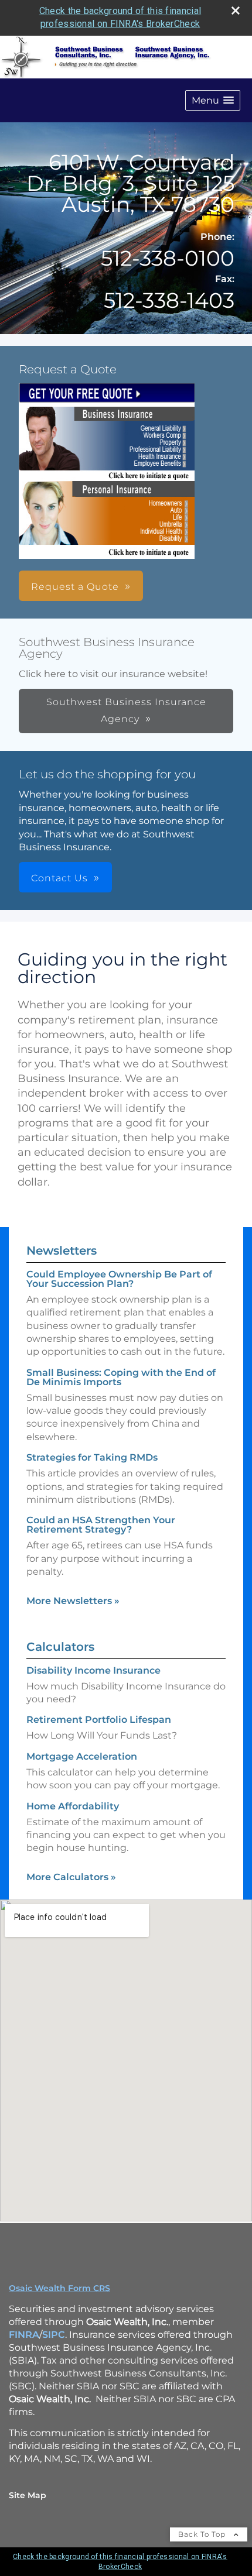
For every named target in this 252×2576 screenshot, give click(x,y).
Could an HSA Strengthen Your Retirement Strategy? (101, 1525)
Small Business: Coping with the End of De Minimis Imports (121, 1377)
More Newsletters (73, 1601)
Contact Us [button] (59, 878)
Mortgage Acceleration (82, 1756)
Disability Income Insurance (93, 1670)
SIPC (54, 2335)
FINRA (24, 2335)
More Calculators (71, 1877)
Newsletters (62, 1251)
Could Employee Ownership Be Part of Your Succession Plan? (119, 1279)
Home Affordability (73, 1806)
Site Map (28, 2495)
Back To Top (203, 2534)
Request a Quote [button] (75, 587)
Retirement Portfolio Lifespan (99, 1720)
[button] (213, 100)
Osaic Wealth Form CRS (59, 2288)
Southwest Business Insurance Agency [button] (126, 710)
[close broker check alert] (236, 11)
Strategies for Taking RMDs (92, 1457)
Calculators (60, 1647)
